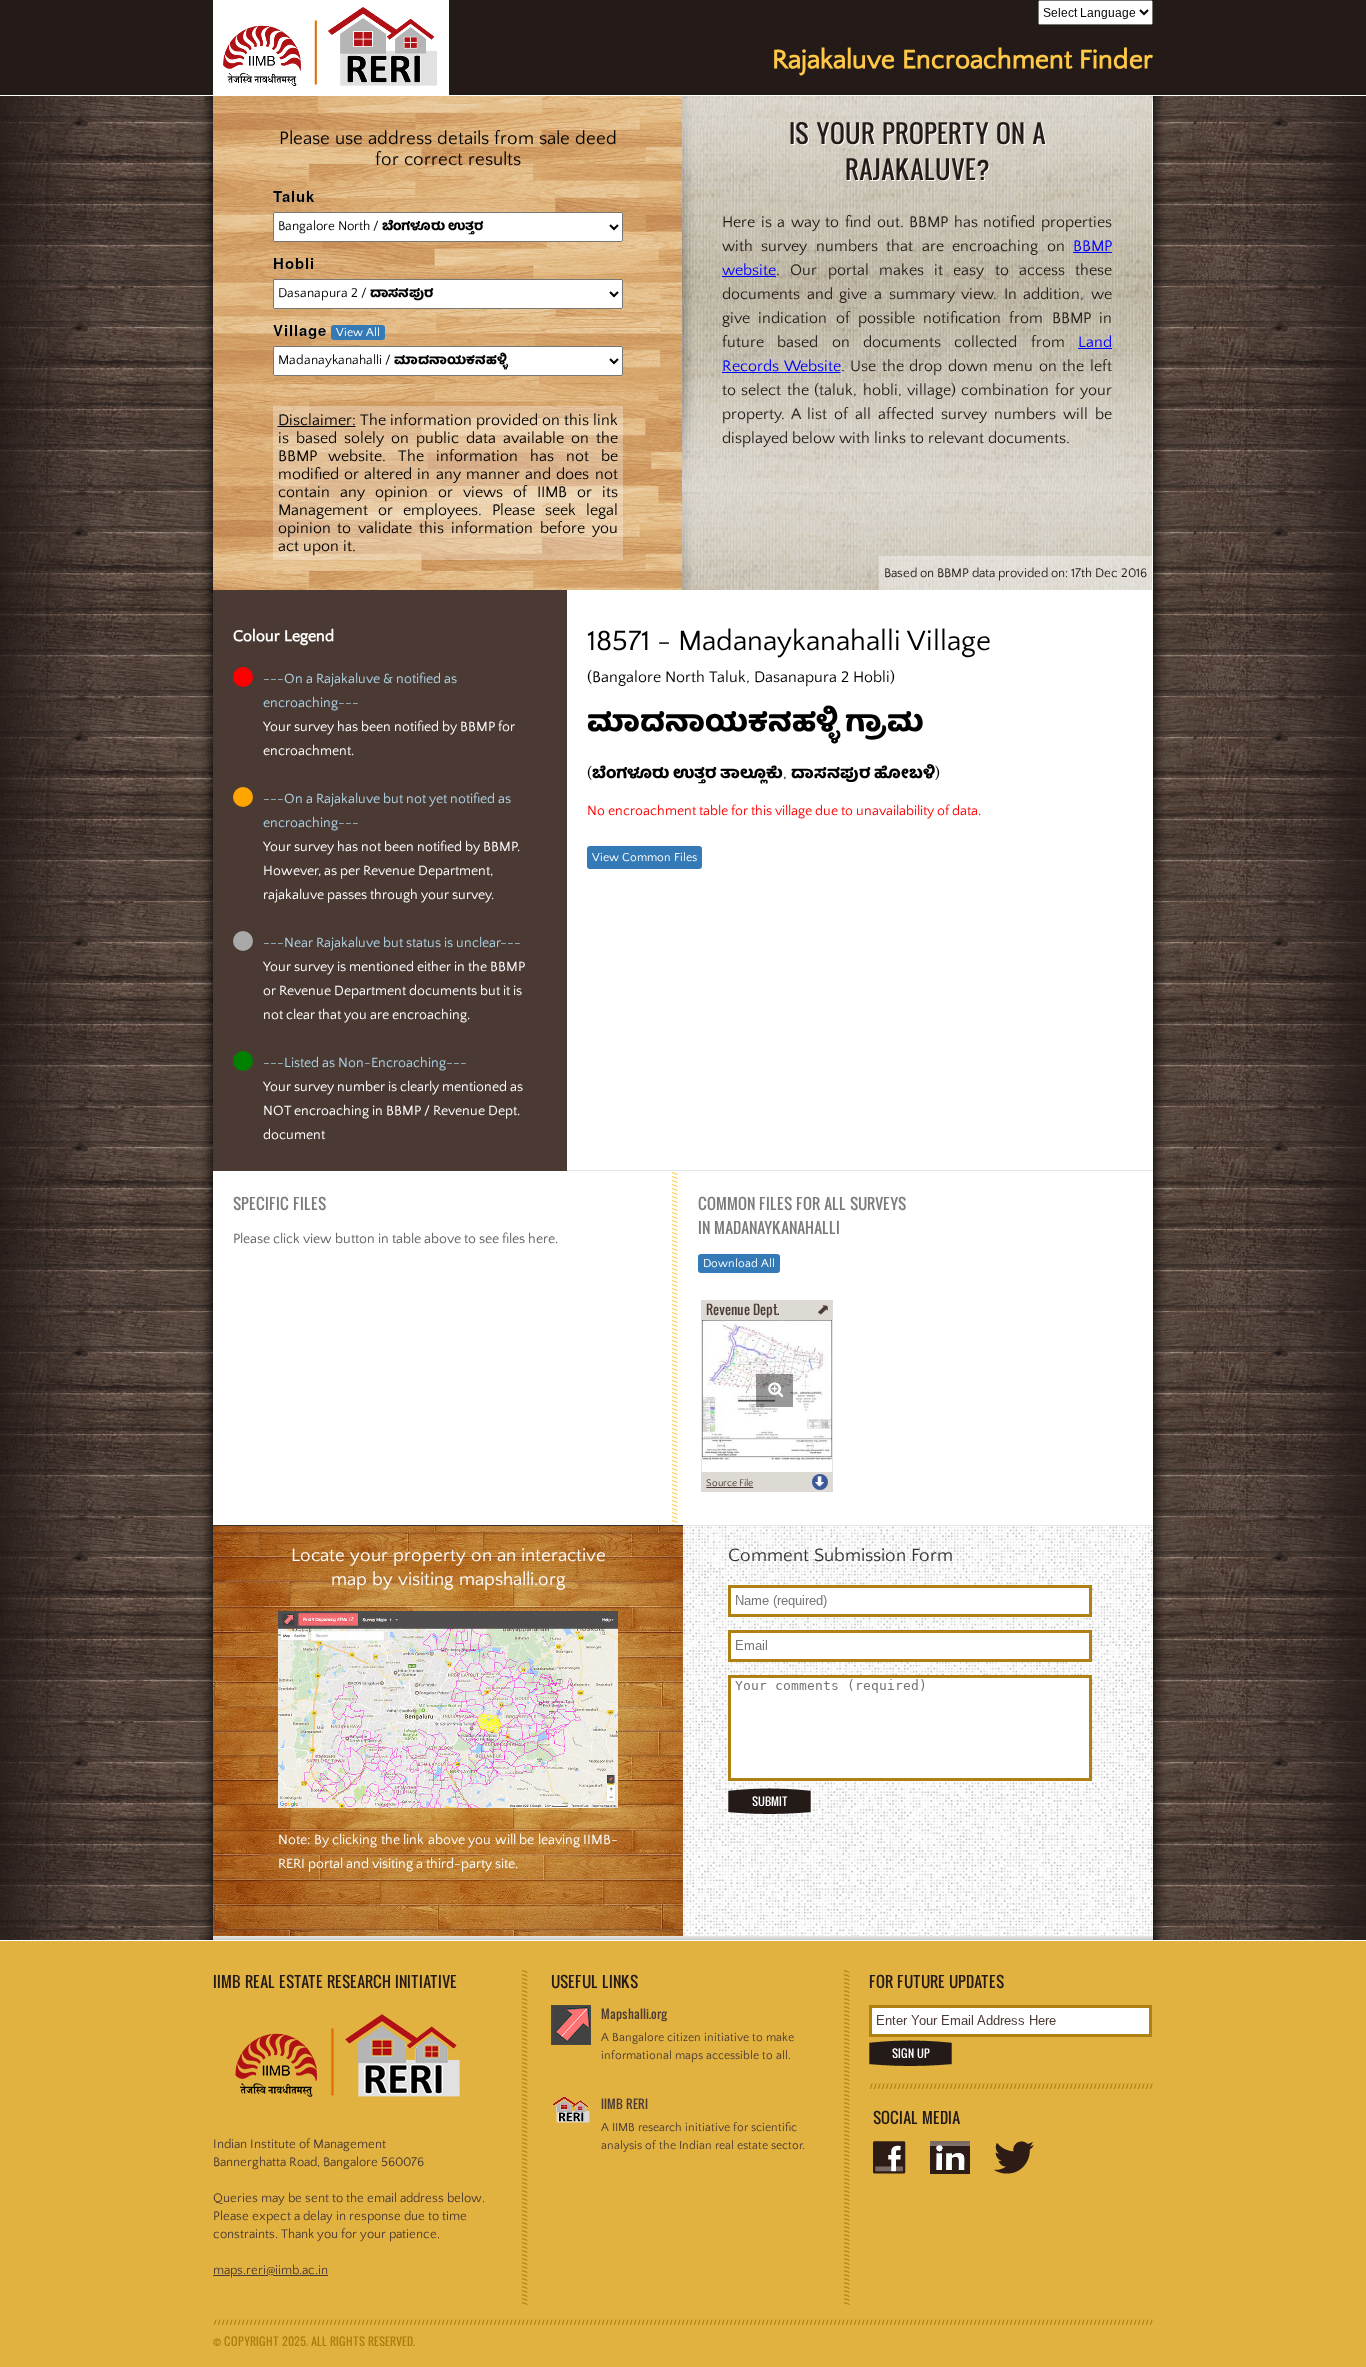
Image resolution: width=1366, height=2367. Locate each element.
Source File (729, 1483)
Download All (739, 1263)
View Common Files (644, 857)
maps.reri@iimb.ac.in (270, 2270)
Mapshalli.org (634, 2013)
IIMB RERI (624, 2103)
